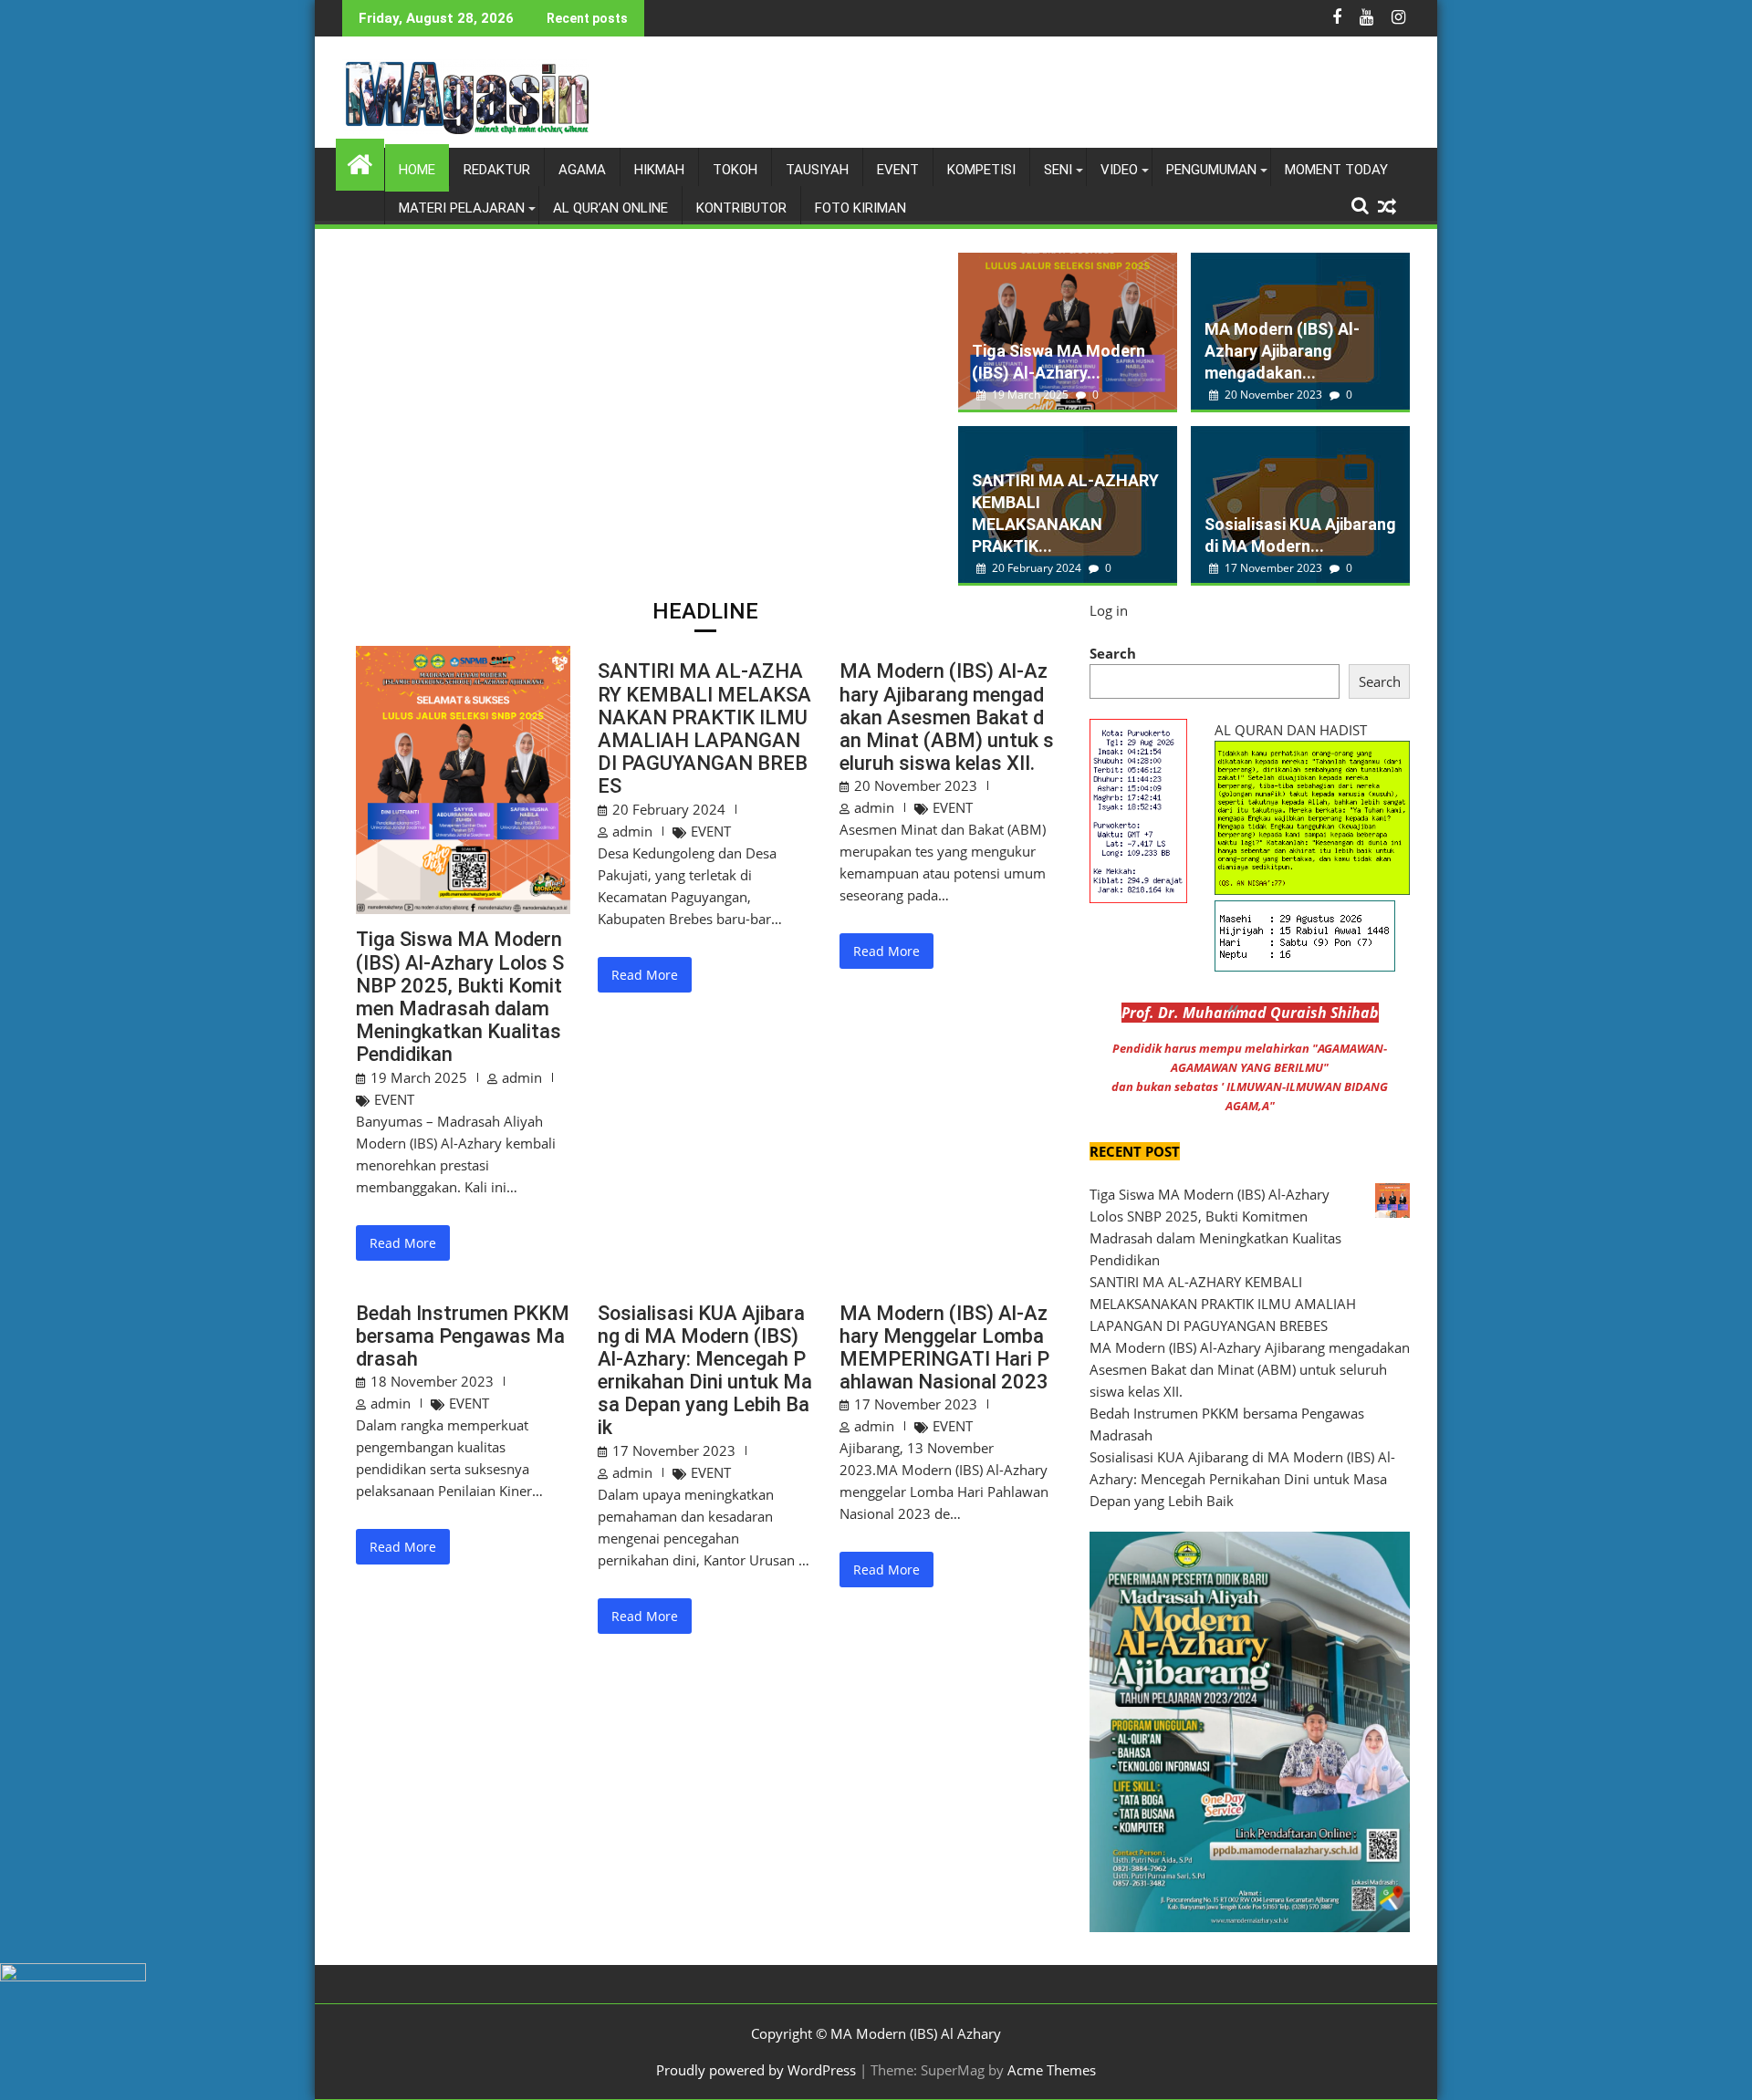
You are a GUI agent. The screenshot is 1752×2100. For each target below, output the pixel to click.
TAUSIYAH (817, 170)
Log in (1109, 610)
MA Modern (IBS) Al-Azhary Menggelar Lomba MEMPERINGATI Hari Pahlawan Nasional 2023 (944, 1348)
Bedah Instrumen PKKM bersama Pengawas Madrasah (463, 1336)
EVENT (898, 170)
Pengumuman (1211, 170)
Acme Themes (1052, 2070)
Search (1113, 653)
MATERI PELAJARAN (462, 208)
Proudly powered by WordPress (756, 2070)
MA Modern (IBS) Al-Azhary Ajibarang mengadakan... (1282, 351)
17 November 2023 (1273, 568)
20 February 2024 (1037, 568)
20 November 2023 (1273, 395)
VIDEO (1119, 170)
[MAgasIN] (360, 162)
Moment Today (1336, 170)
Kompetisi (981, 170)
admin (522, 1077)
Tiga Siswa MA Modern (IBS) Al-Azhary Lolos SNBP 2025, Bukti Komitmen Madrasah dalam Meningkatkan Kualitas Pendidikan (460, 997)
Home (417, 170)
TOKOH (735, 170)
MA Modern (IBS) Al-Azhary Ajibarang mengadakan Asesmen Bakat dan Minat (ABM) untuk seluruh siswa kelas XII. (947, 717)
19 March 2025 (1030, 395)
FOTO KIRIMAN (860, 208)
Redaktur (497, 170)
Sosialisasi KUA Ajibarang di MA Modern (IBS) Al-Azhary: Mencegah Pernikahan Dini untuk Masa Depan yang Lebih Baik (705, 1371)
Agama (582, 170)
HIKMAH (659, 170)
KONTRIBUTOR (741, 208)
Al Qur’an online (610, 208)
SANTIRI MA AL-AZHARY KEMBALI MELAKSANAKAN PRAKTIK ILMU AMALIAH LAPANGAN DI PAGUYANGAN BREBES (704, 728)
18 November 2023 (432, 1381)
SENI (1058, 170)
